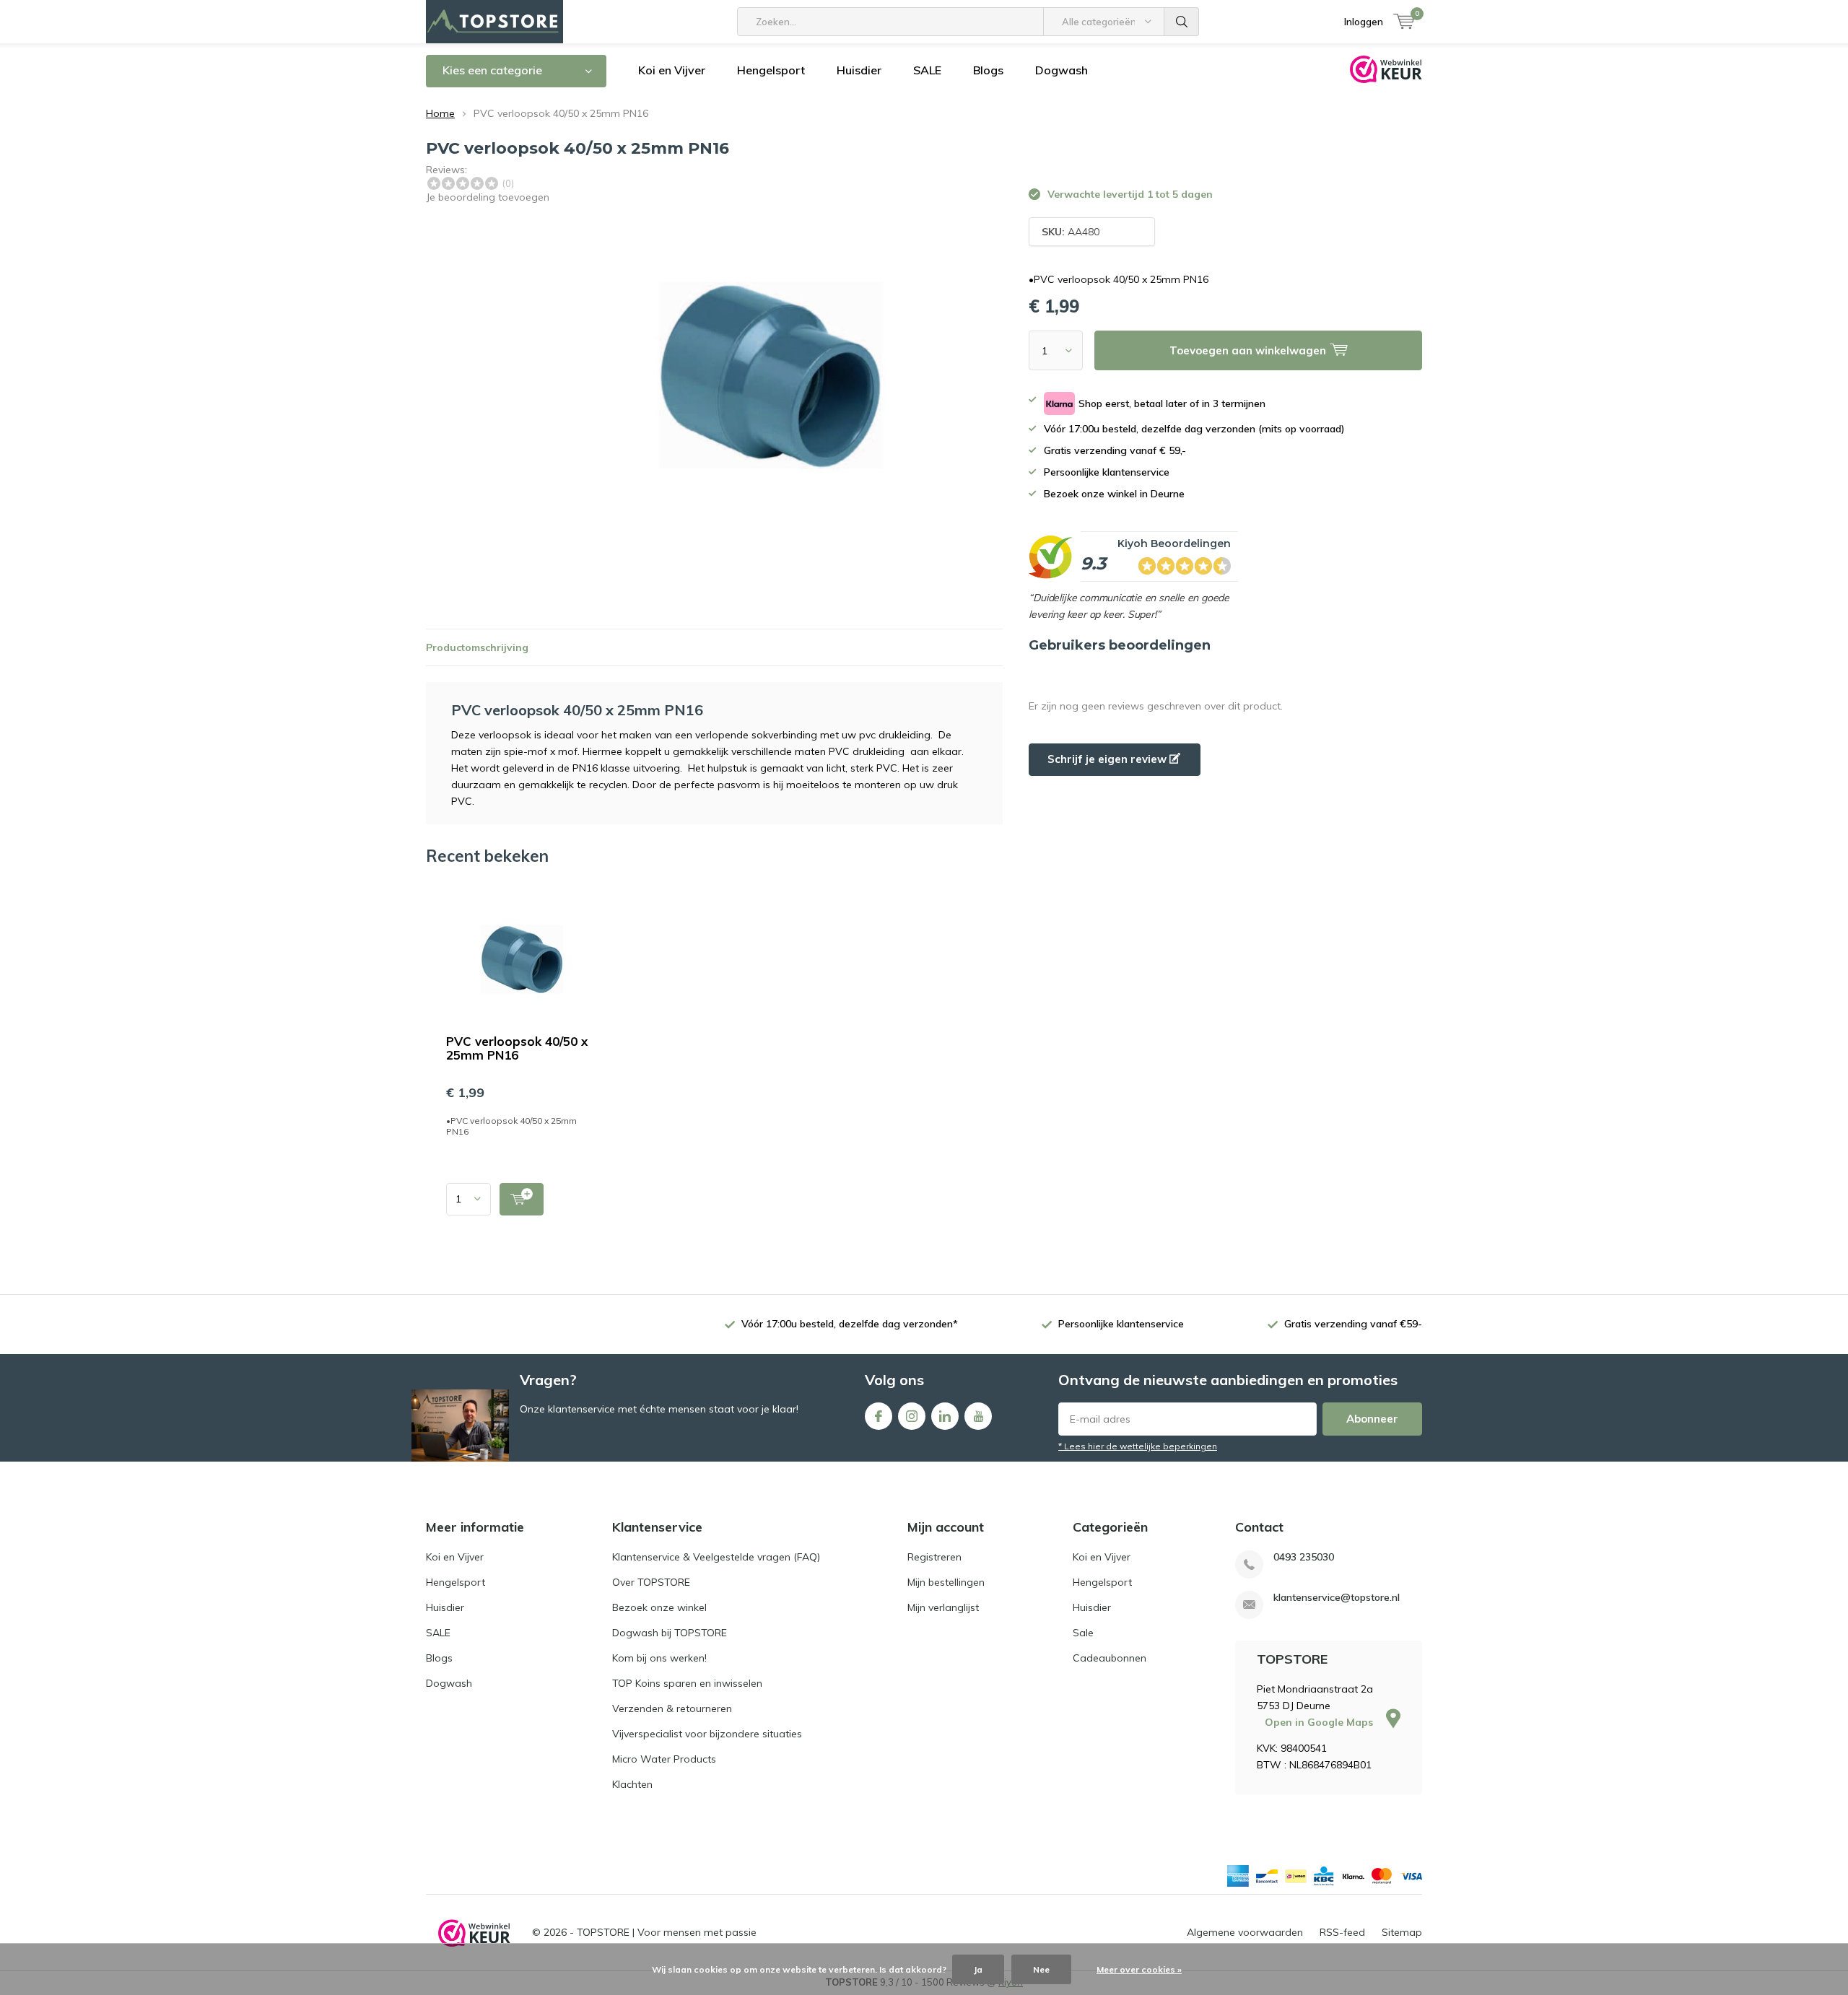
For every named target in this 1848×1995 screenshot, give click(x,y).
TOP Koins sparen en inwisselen (687, 1683)
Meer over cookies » (1139, 1969)
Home (440, 113)
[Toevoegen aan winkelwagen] (522, 1199)
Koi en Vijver (672, 70)
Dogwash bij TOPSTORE (670, 1633)
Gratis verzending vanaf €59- (1353, 1324)
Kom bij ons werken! (659, 1658)
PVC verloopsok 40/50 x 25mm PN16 (517, 1048)
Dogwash (1062, 70)
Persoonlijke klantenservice (1121, 1324)
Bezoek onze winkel (659, 1607)
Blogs (988, 70)
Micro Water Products (664, 1759)
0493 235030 (1304, 1557)
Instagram (912, 1416)
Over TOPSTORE (651, 1582)
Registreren (934, 1557)
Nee (1041, 1969)
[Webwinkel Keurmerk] (474, 1933)
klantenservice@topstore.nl (1337, 1598)
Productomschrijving (477, 647)
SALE (927, 70)
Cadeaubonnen (1110, 1658)
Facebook (879, 1416)
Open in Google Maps (1320, 1722)
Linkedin (945, 1416)
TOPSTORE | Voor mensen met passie (667, 1932)
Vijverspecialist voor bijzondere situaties (707, 1734)
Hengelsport (771, 70)
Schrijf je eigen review (1108, 759)
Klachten (632, 1784)
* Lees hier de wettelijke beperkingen (1138, 1446)
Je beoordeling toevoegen (488, 197)
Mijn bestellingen (946, 1582)
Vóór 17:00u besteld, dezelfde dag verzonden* (850, 1324)
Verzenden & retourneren (672, 1708)
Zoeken (1182, 22)
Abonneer (1372, 1419)
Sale (1083, 1633)
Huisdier (859, 70)
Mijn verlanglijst (943, 1607)
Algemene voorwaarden (1245, 1932)
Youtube (978, 1416)
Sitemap (1402, 1932)
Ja (978, 1969)
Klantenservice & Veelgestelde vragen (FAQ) (716, 1557)
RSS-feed (1342, 1932)
